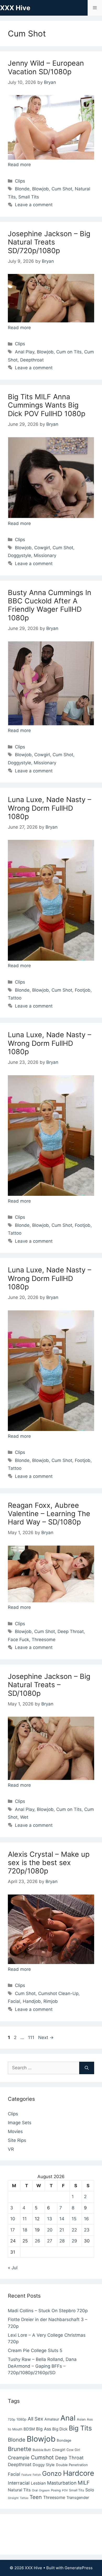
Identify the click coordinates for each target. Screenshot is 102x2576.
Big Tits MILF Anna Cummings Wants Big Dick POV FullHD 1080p (47, 405)
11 (25, 2219)
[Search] (87, 2068)
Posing (56, 2490)
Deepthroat (32, 360)
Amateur (52, 2419)
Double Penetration (72, 2465)
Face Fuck (18, 1640)
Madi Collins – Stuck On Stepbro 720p (48, 2311)
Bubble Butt (42, 2450)
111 (32, 2037)
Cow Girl (73, 2450)
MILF (84, 2483)
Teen (36, 2497)
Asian (81, 2419)
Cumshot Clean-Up (58, 1993)
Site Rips (17, 2140)
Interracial (19, 2483)
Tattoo (15, 998)
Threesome (44, 1640)
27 (50, 2241)
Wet (24, 1817)
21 (62, 2230)
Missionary (45, 555)
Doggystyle (19, 555)
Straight (13, 2498)
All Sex (35, 2419)
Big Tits (80, 2428)
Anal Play (25, 352)
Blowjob (41, 189)
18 (25, 2230)
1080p (21, 2419)
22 (74, 2230)
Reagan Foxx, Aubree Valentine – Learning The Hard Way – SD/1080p (49, 1514)
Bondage (64, 2440)
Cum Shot (62, 189)
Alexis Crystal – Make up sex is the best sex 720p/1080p (49, 1863)
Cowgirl (42, 548)
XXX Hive (15, 8)
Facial (14, 2001)
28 (62, 2241)
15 (74, 2219)
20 (50, 2230)
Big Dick (60, 2429)
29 (74, 2241)
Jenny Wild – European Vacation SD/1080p (46, 67)
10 (13, 2219)
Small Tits (29, 197)
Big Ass (44, 2429)
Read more (19, 165)
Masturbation (62, 2483)
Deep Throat (71, 1631)
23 (87, 2230)
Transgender (78, 2498)
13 (50, 2219)
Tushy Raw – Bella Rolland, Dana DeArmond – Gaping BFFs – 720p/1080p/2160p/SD (42, 2366)
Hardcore (79, 2473)
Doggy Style (44, 2465)
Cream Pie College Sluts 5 (35, 2350)
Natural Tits (19, 2490)
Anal (68, 2418)
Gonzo (52, 2473)
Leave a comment (34, 205)
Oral (35, 2490)
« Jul (13, 2268)
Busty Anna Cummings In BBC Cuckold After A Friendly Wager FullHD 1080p (50, 605)
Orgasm (44, 2490)
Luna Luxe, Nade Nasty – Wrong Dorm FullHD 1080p (50, 808)
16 (86, 2219)
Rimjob (51, 2001)
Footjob (83, 990)
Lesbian (38, 2483)
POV (65, 2490)
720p (12, 2419)
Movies (15, 2131)
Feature (26, 2475)
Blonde (22, 189)
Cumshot (42, 2457)
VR (11, 2149)
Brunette (20, 2449)
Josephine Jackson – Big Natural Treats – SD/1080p (49, 1685)
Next (46, 2037)
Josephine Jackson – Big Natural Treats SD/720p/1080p (49, 242)
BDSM (29, 2429)
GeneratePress (79, 2568)
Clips (20, 181)
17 (13, 2230)
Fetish (37, 2475)
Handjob (32, 2001)
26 (38, 2241)
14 (62, 2219)
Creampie (19, 2458)
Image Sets (20, 2123)
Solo (90, 2490)
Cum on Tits (69, 352)
